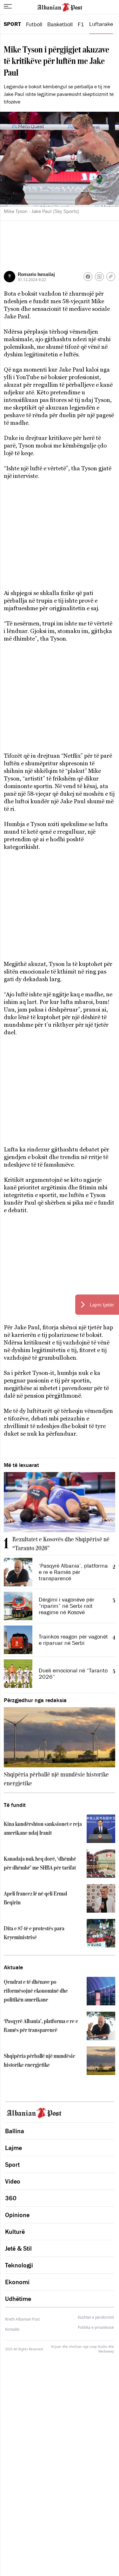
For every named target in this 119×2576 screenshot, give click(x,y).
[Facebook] (88, 277)
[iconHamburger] (8, 6)
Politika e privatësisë (96, 2328)
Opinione (17, 2215)
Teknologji (19, 2265)
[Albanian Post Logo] (60, 7)
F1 (81, 24)
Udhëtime (18, 2299)
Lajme (13, 2148)
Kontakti (12, 2329)
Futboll (34, 24)
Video (13, 2181)
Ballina (15, 2131)
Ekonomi (17, 2282)
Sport (12, 24)
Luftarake (101, 24)
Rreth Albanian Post (22, 2319)
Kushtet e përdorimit (96, 2317)
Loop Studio (98, 2347)
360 (11, 2198)
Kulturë (15, 2232)
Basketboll (60, 24)
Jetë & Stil (18, 2248)
